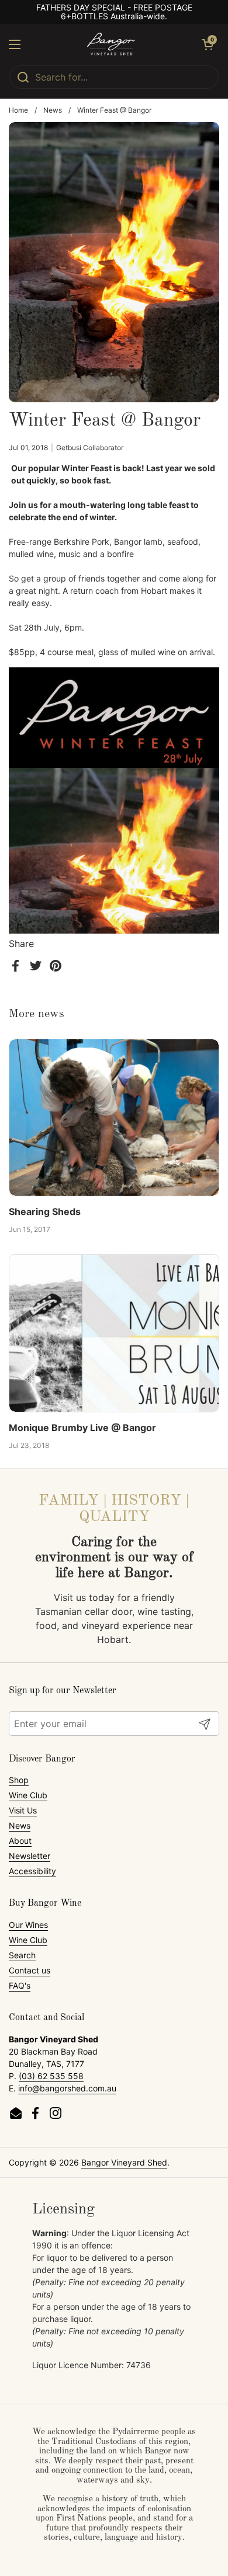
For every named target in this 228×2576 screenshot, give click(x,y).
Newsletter (30, 1856)
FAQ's (20, 1985)
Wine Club (28, 1795)
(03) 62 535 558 (51, 2076)
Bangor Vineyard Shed (124, 2162)
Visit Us (23, 1810)
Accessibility (32, 1871)
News (53, 110)
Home (18, 110)
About (20, 1841)
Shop (19, 1780)
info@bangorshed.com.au (67, 2088)
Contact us (30, 1970)
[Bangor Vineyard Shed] (111, 44)
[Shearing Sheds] (114, 1118)
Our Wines (28, 1925)
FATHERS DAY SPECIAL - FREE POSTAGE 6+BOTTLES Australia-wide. (114, 12)
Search (22, 1955)
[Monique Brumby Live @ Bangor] (114, 1333)
